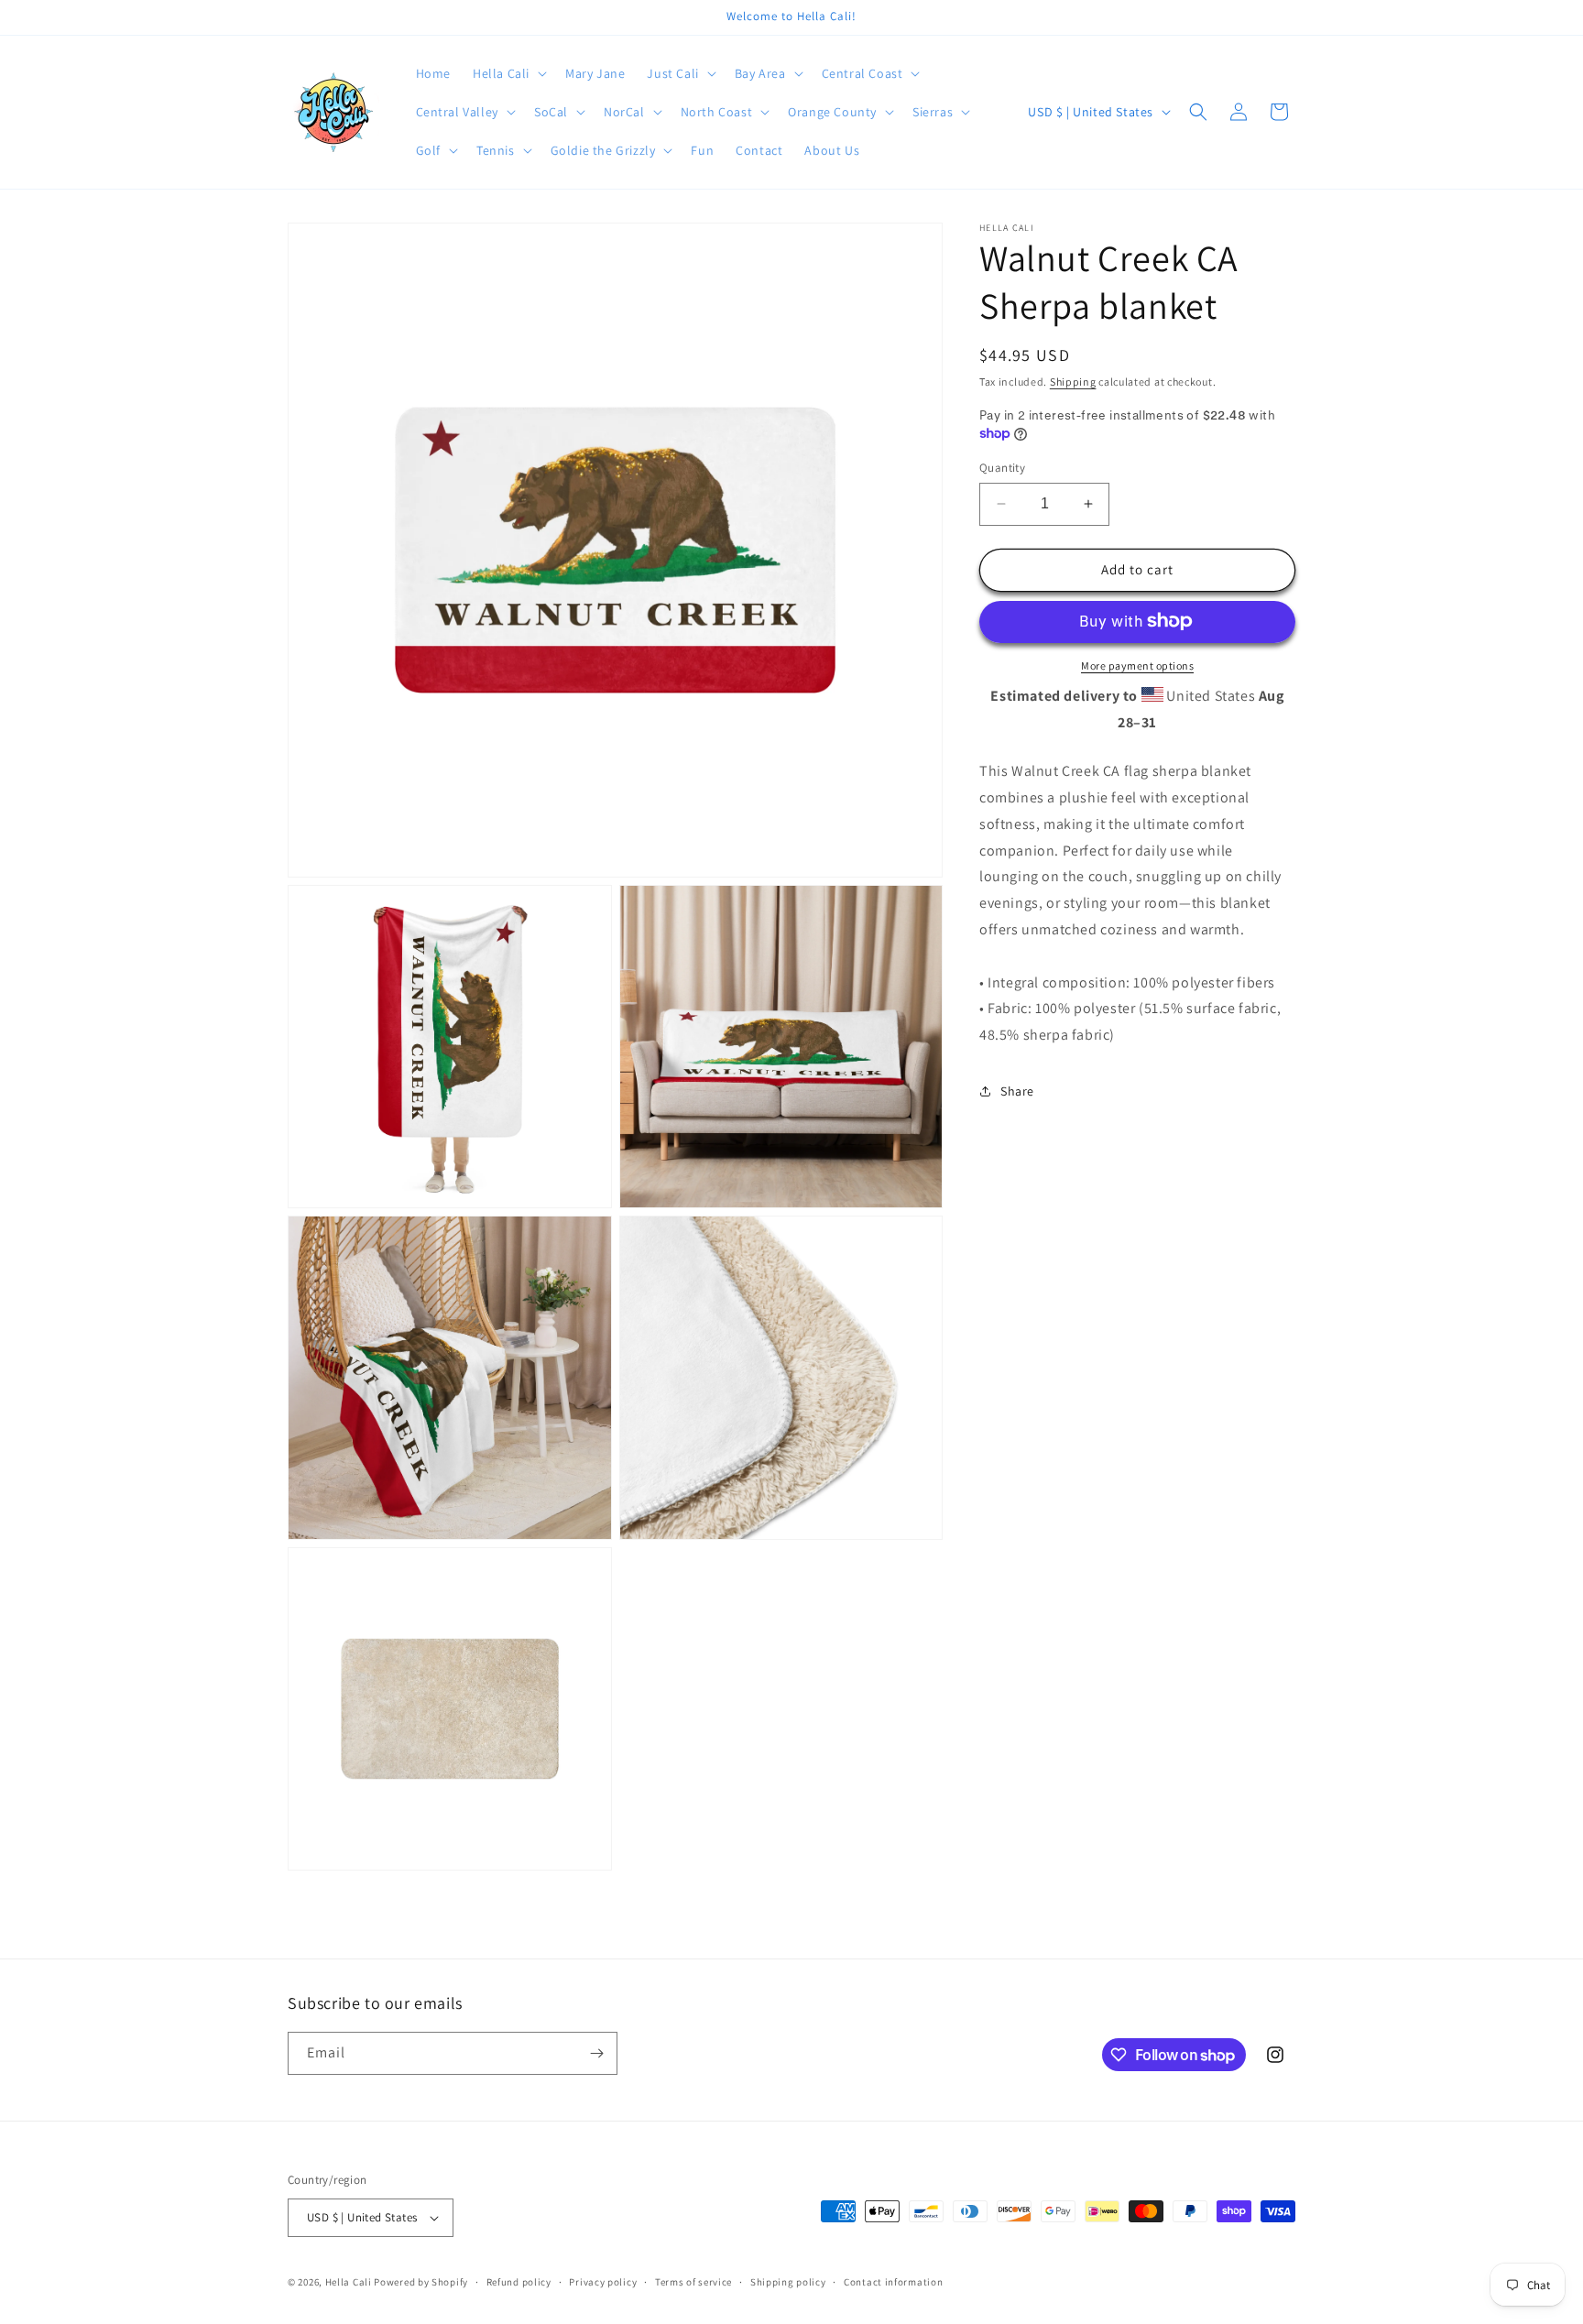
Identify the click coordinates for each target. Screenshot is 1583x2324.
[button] (508, 73)
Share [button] (1017, 1091)
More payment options (1137, 665)
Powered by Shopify (421, 2282)
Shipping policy (788, 2282)
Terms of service (693, 2282)
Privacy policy (603, 2282)
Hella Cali (349, 2282)
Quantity (1002, 468)
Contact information (893, 2282)
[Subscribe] (596, 2053)
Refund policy (519, 2282)
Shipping (1073, 382)
